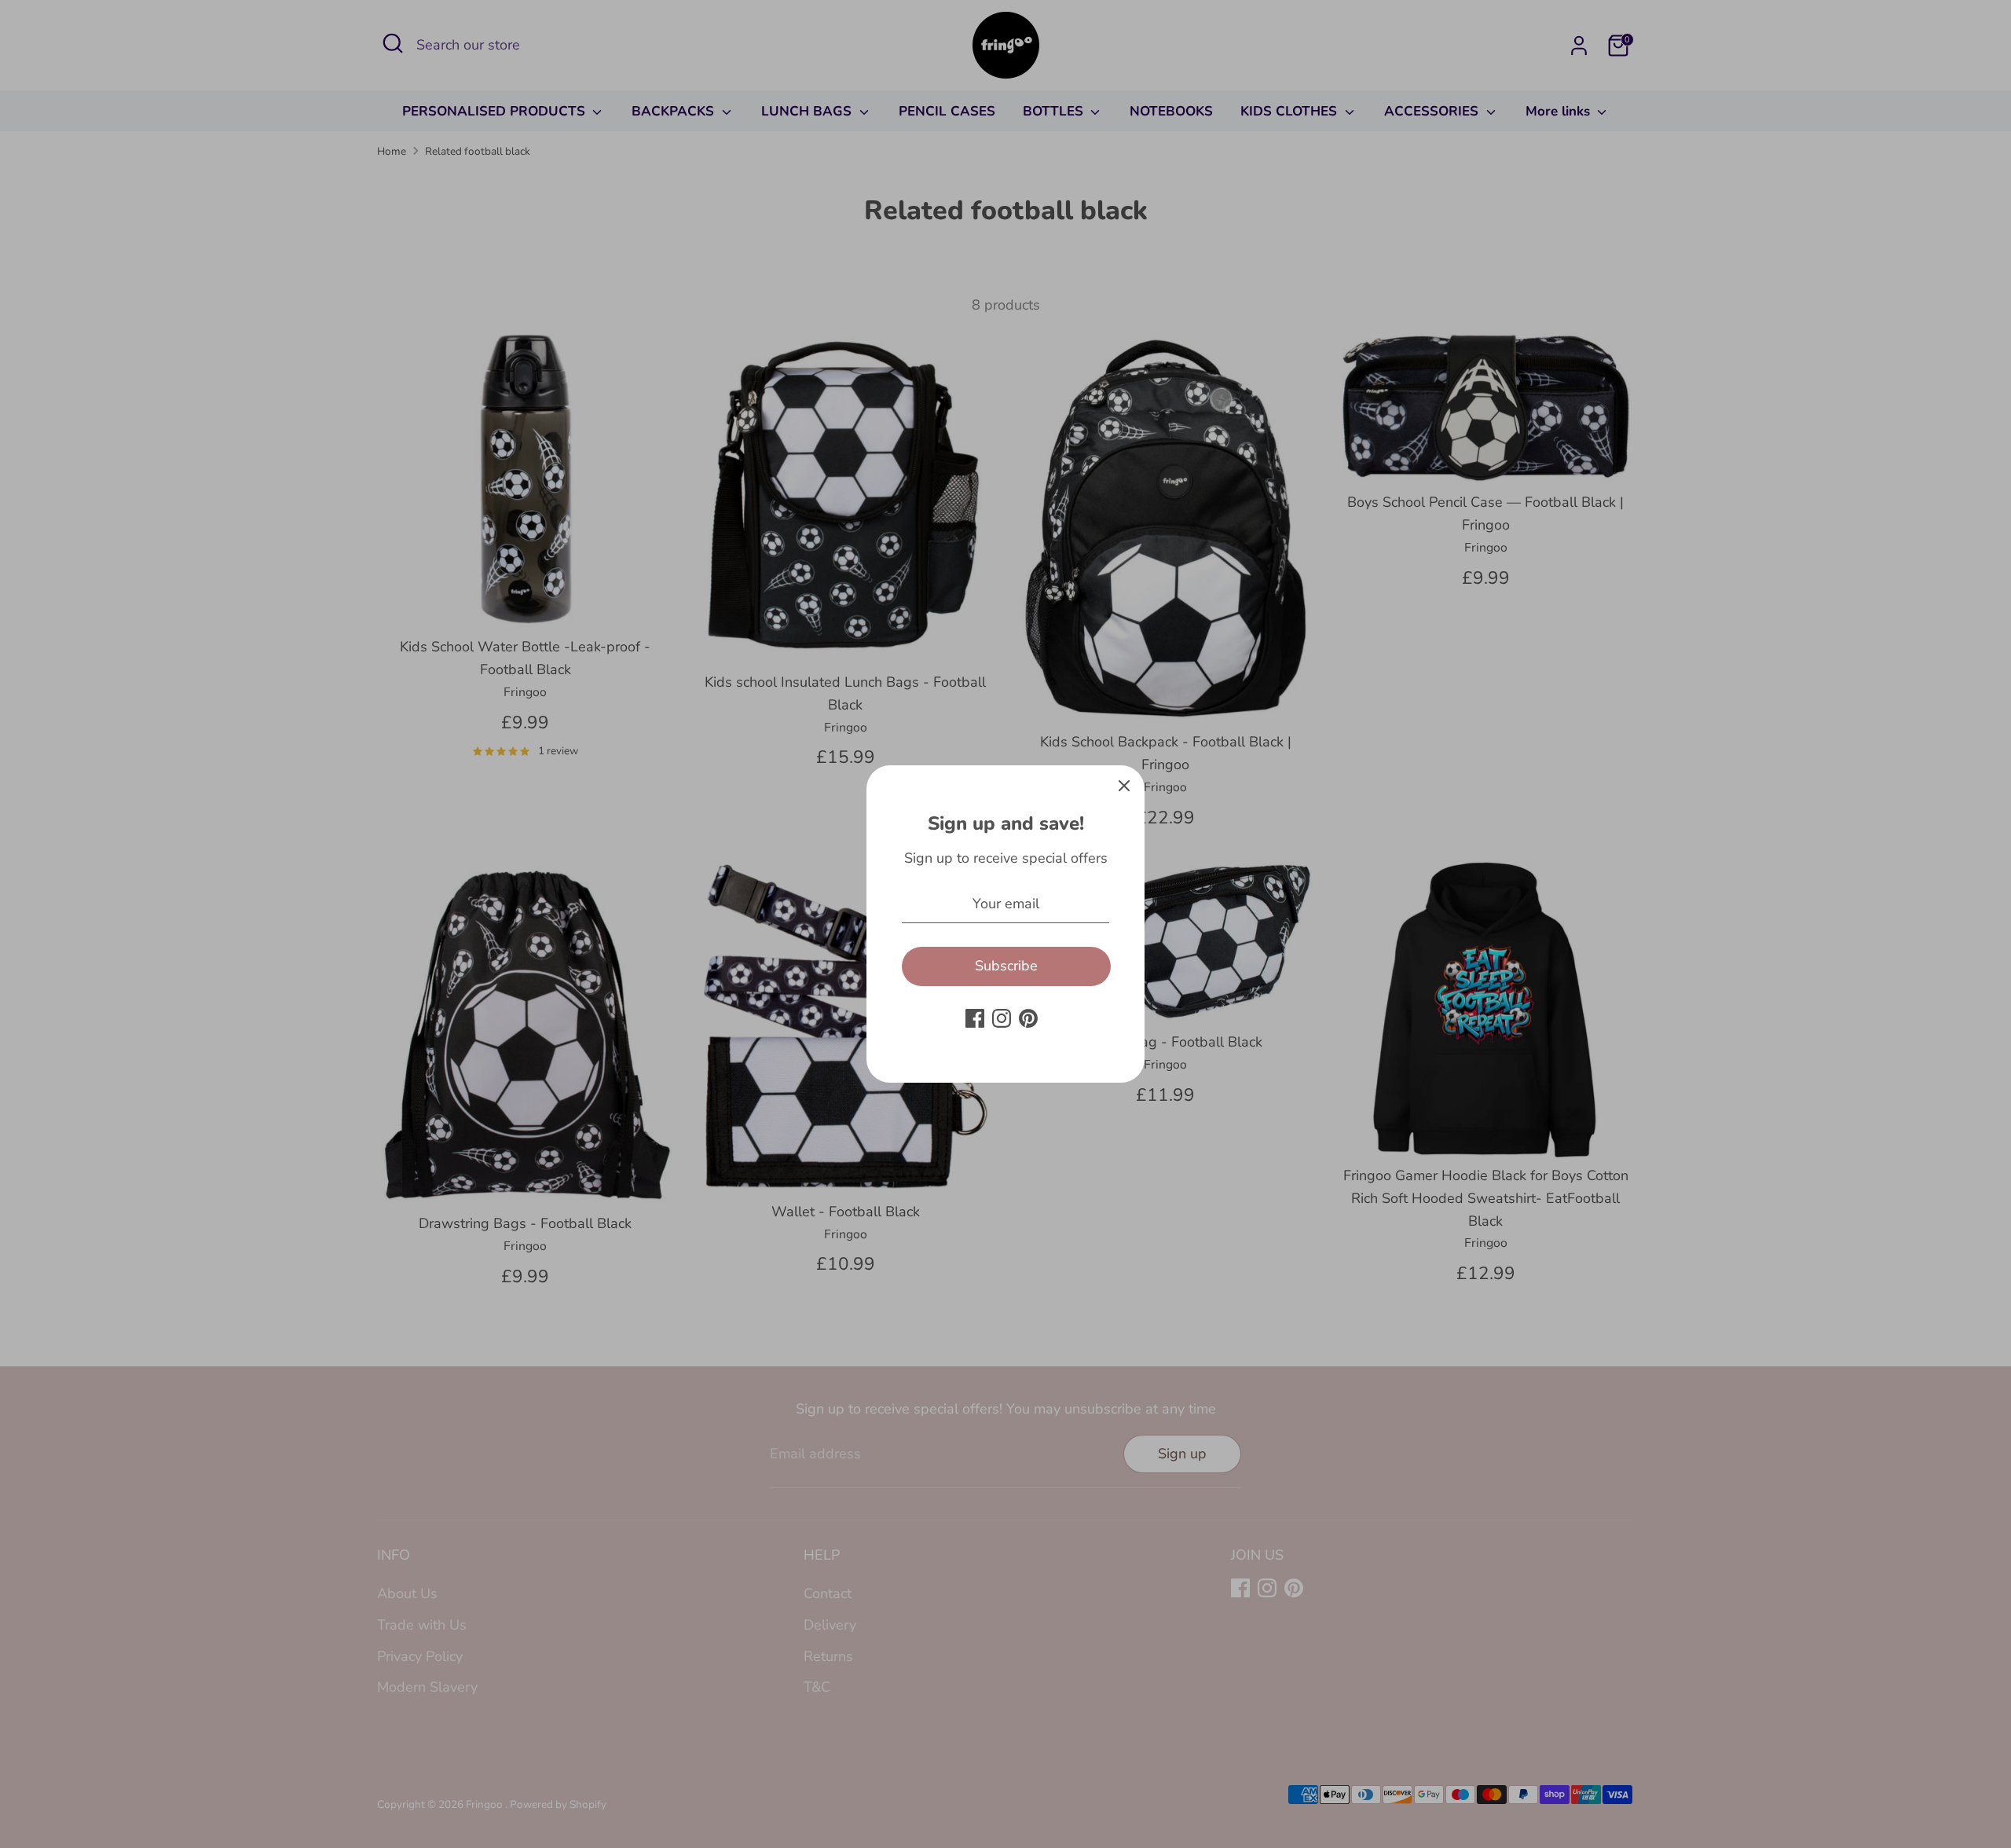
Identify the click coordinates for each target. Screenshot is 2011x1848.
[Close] (1124, 786)
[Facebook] (975, 1018)
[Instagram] (1002, 1018)
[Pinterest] (1028, 1018)
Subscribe (1006, 966)
